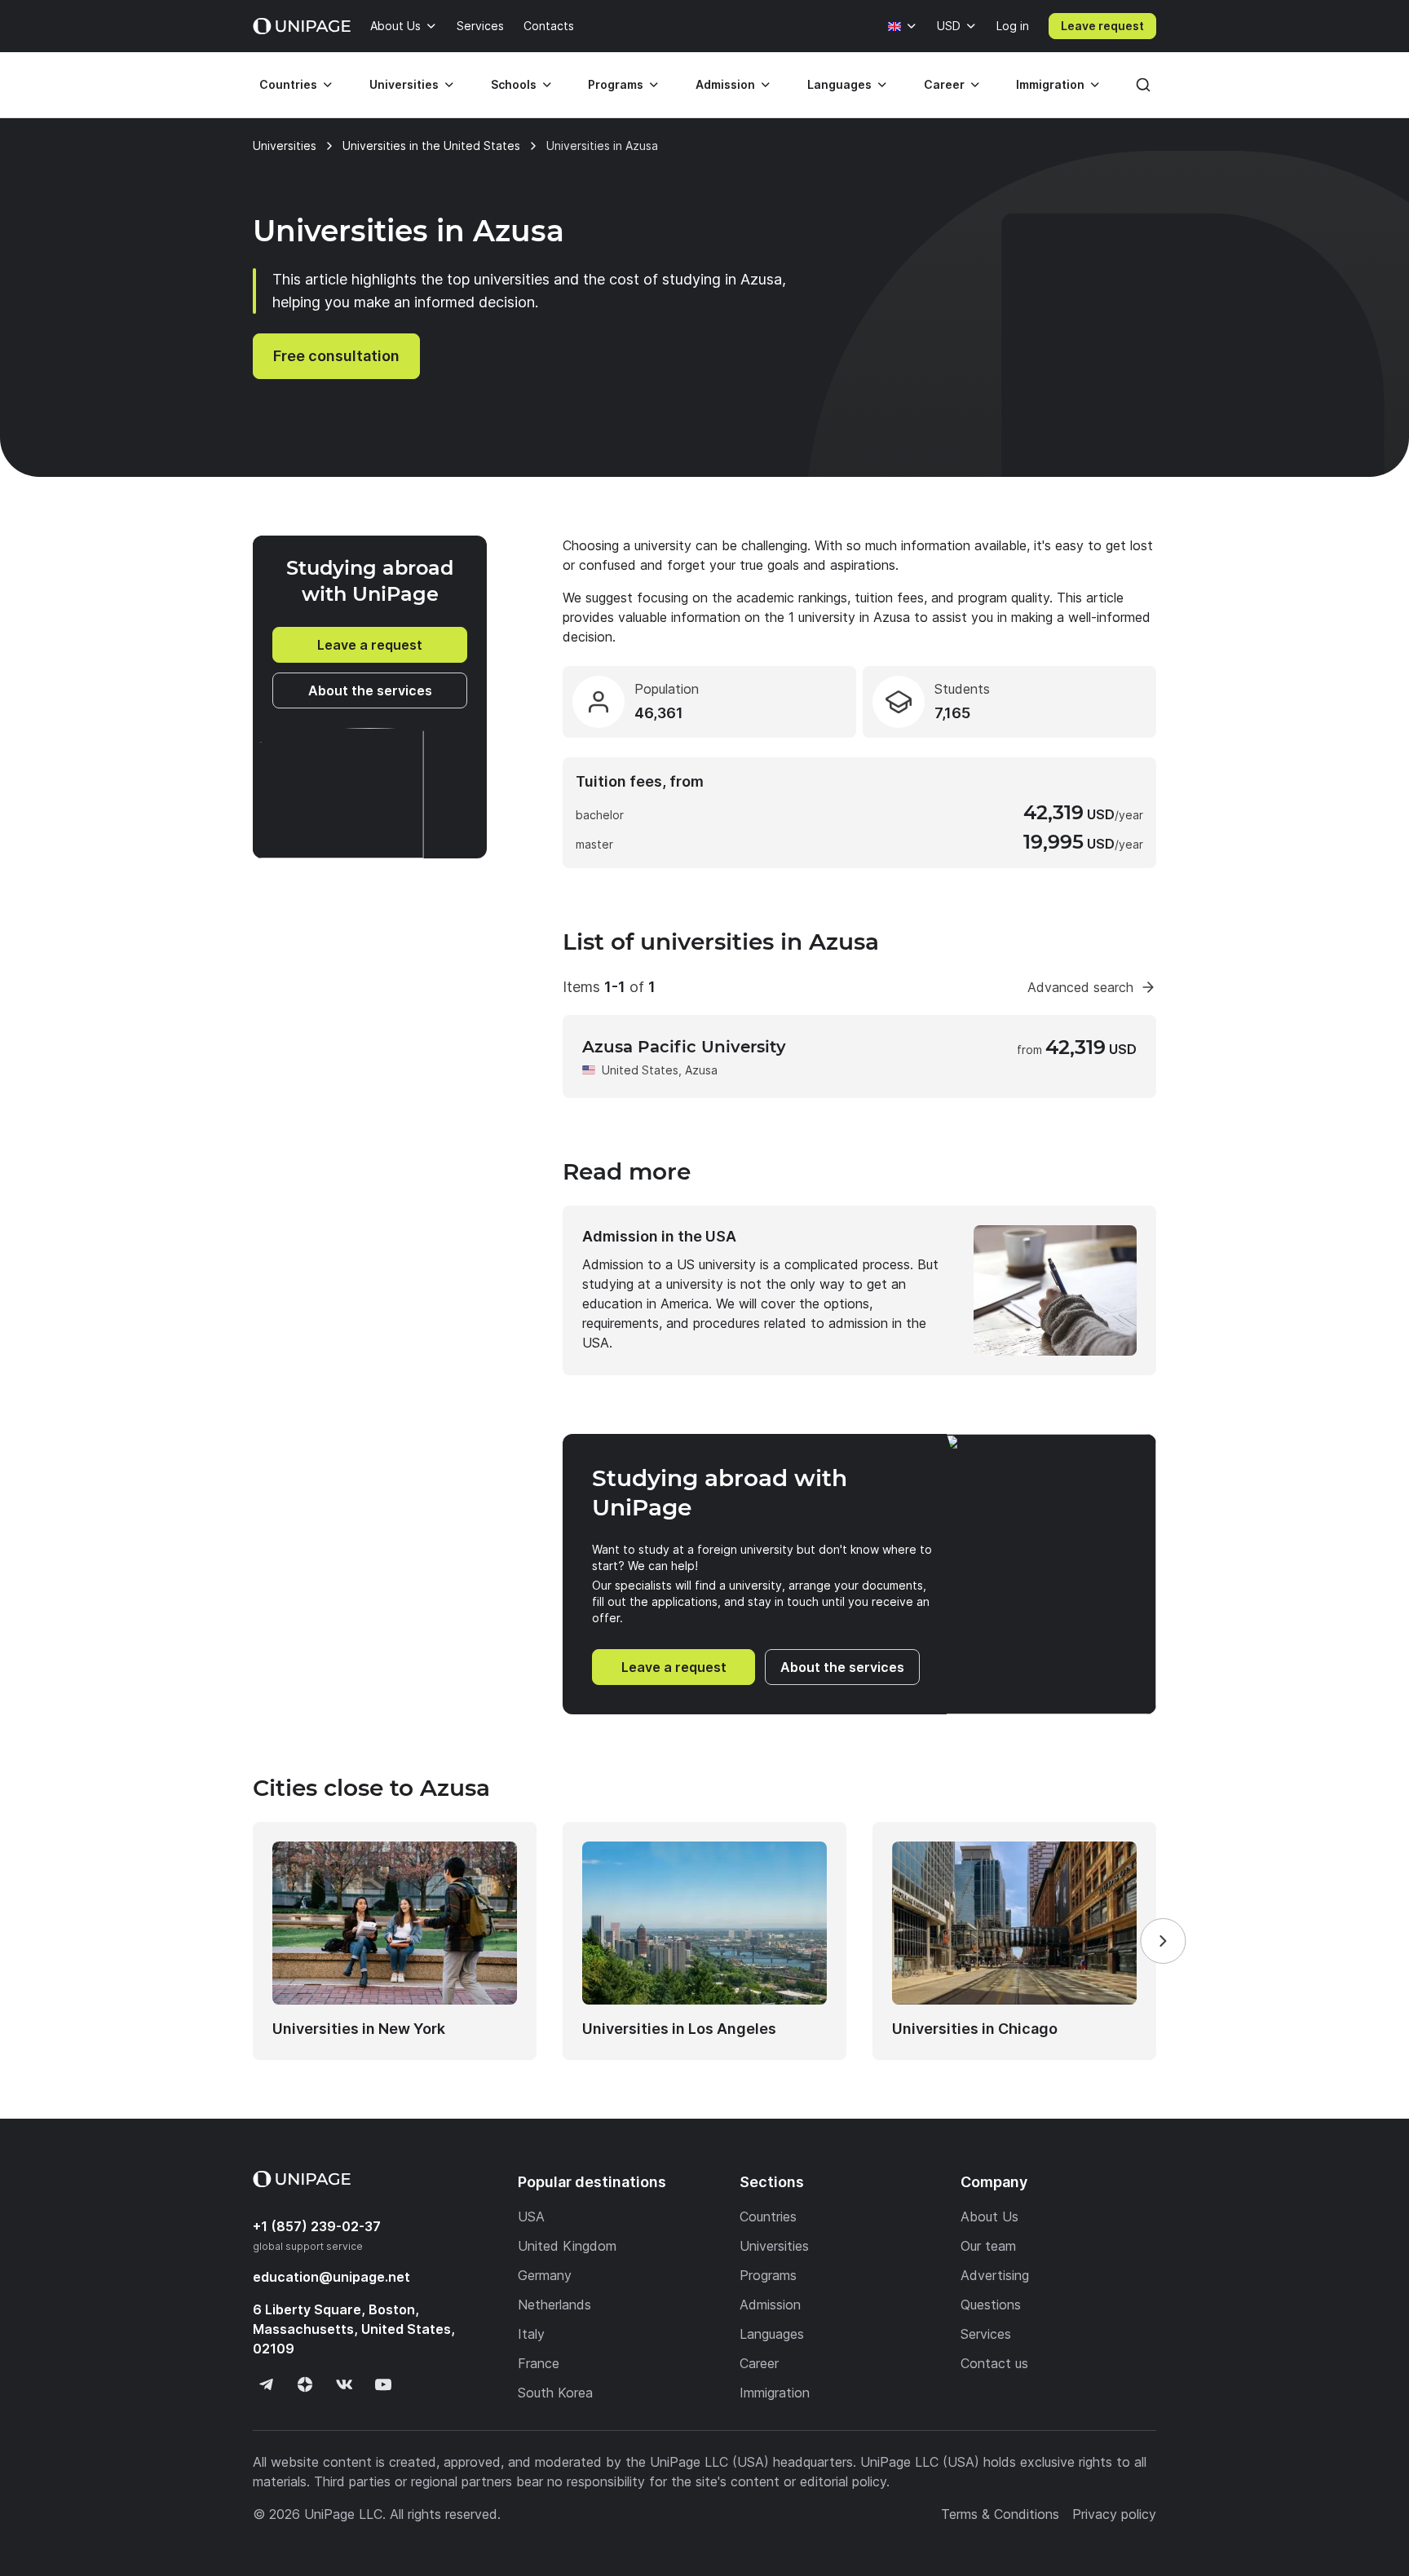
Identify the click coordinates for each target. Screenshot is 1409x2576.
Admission (725, 84)
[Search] (1143, 85)
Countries (288, 84)
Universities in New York (359, 2029)
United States (640, 1070)
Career (944, 84)
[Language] (903, 26)
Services (480, 26)
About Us (395, 26)
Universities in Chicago (975, 2029)
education (331, 2277)
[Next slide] (1163, 1941)
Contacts (549, 26)
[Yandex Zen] (305, 2384)
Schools (514, 84)
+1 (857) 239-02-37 (317, 2226)
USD (949, 26)
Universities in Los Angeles (679, 2029)
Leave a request (370, 645)
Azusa (701, 1070)
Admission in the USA (659, 1236)
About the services (370, 690)
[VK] (344, 2384)
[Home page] (302, 26)
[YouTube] (383, 2384)
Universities (404, 84)
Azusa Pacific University (684, 1047)
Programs (616, 84)
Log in (1013, 26)
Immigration (1050, 84)
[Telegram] (266, 2384)
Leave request (1102, 26)
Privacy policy (1114, 2514)
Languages (839, 84)
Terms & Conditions (1000, 2514)
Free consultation (336, 356)
